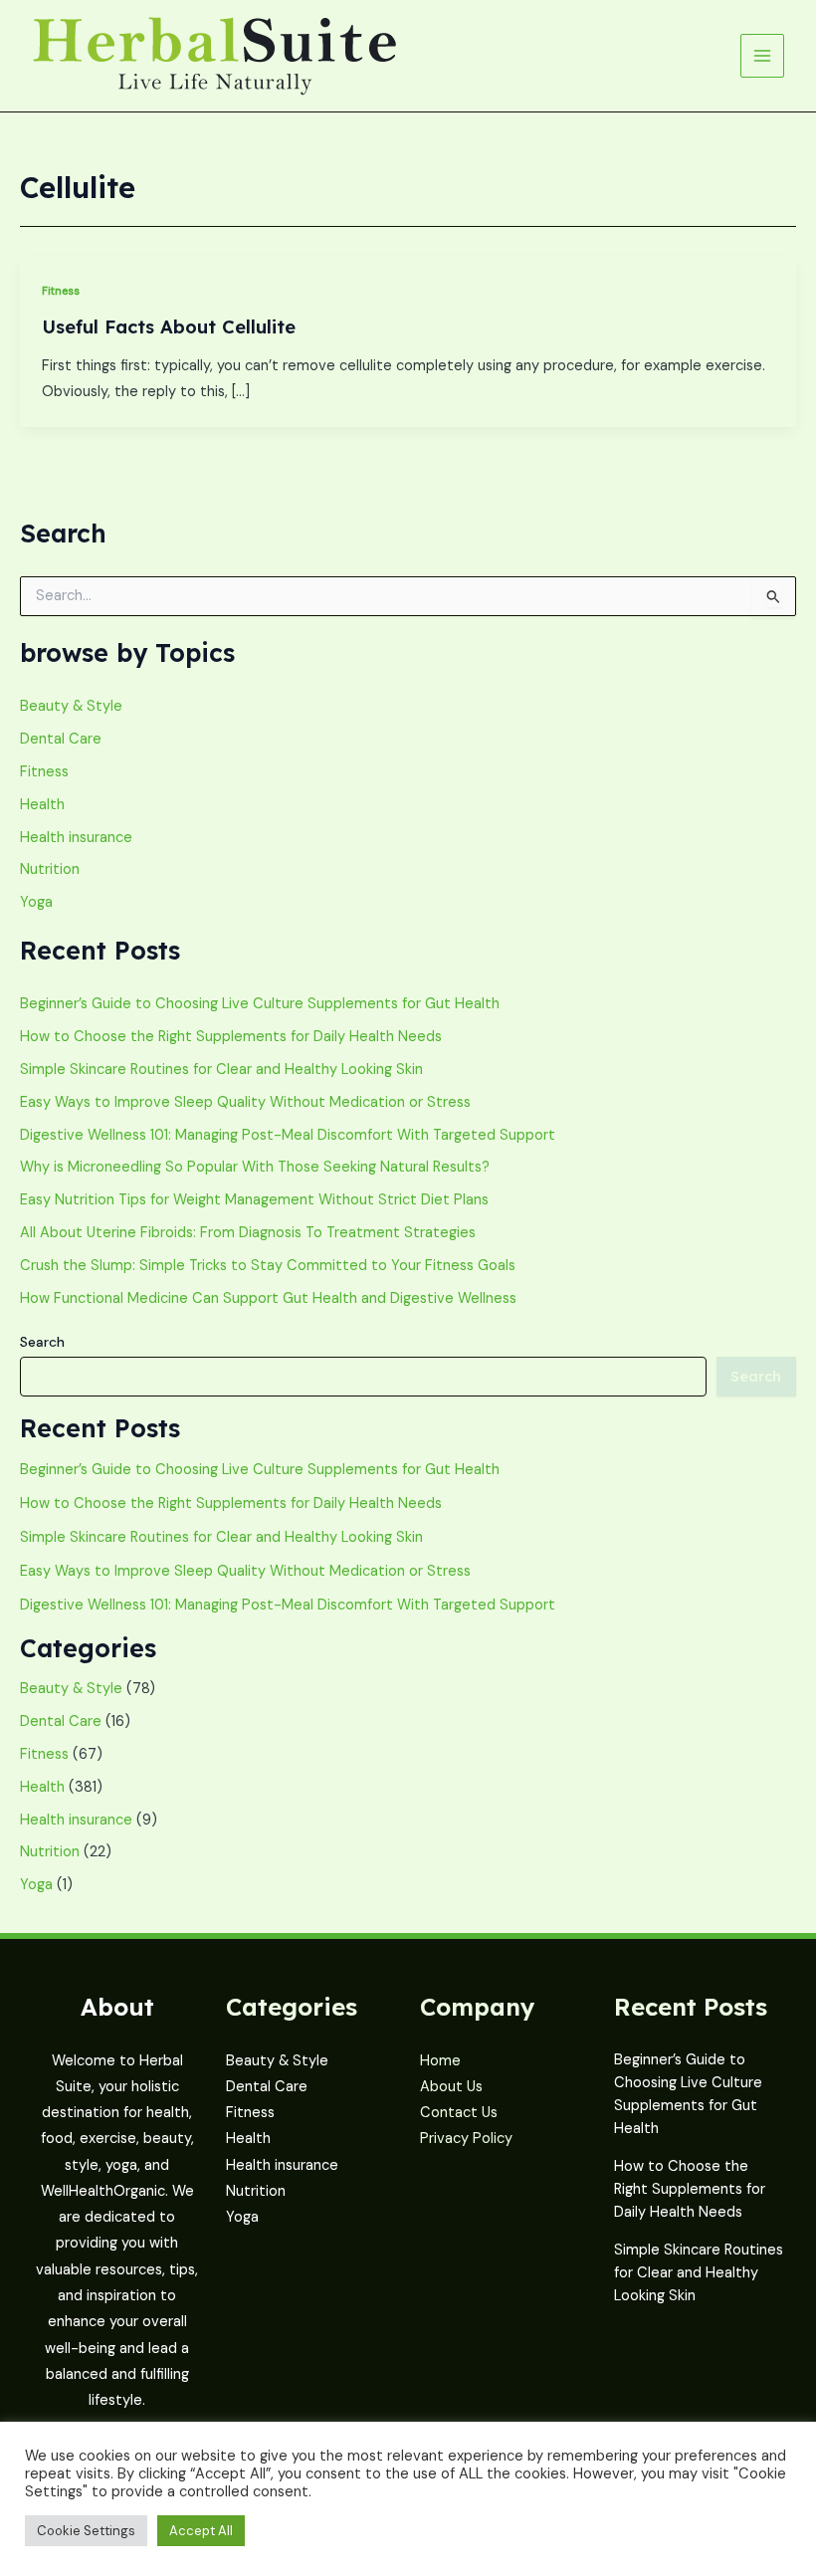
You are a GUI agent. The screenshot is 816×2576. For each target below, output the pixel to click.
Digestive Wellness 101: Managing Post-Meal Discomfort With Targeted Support (288, 1135)
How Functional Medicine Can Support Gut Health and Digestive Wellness (268, 1298)
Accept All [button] (201, 2531)
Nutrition (50, 869)
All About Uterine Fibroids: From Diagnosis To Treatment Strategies (248, 1233)
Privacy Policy (466, 2139)
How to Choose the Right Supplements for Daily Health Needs (231, 1037)
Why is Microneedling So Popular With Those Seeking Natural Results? (255, 1167)
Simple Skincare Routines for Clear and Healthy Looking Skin (221, 1070)
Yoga (36, 902)
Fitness (61, 291)
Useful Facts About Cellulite (169, 327)
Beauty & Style (71, 706)
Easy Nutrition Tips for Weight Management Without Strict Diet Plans (254, 1200)
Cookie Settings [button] (86, 2531)
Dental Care (61, 739)
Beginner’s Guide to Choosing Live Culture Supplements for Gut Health (260, 1004)
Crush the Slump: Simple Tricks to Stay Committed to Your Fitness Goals (268, 1266)
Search (42, 1342)
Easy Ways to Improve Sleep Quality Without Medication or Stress (245, 1102)
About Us (451, 2087)
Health (42, 805)
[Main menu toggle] (762, 56)
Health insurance (76, 838)
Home (440, 2061)
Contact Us (459, 2113)
